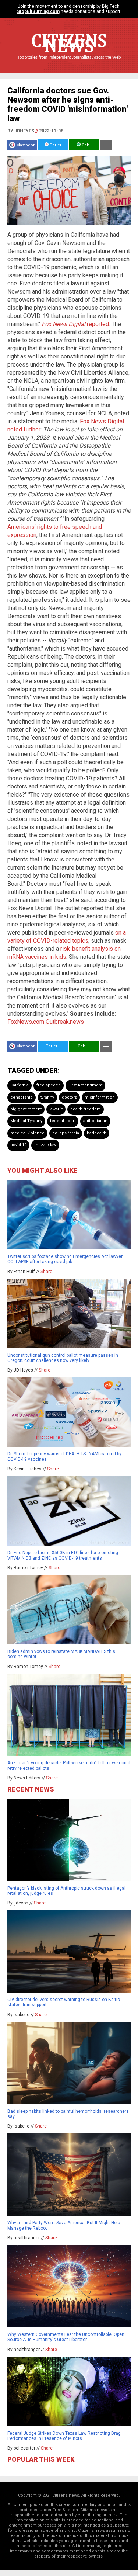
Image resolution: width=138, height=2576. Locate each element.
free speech (49, 1085)
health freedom (86, 1109)
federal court (63, 1121)
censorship (22, 1097)
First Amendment (85, 1085)
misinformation (100, 1097)
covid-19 (18, 1145)
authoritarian (95, 1121)
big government (26, 1109)
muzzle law (45, 1145)
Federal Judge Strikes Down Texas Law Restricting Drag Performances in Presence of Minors (64, 2436)
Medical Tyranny (26, 1121)
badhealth (97, 1133)
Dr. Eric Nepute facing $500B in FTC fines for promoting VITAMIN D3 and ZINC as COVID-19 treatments (63, 1555)
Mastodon (26, 145)
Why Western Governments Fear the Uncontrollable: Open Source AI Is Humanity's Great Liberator (66, 2337)
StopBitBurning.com (38, 11)
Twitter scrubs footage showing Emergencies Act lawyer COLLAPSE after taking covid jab (65, 1259)
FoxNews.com (26, 1022)
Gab (85, 145)
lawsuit (56, 1109)
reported (75, 324)
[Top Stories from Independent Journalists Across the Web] (69, 63)
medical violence (27, 1133)
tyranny (47, 1097)
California (20, 1085)
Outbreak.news (65, 1022)
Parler (55, 145)
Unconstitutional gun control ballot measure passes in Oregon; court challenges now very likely (63, 1358)
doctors (69, 1097)
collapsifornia (66, 1133)
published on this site (49, 2546)
